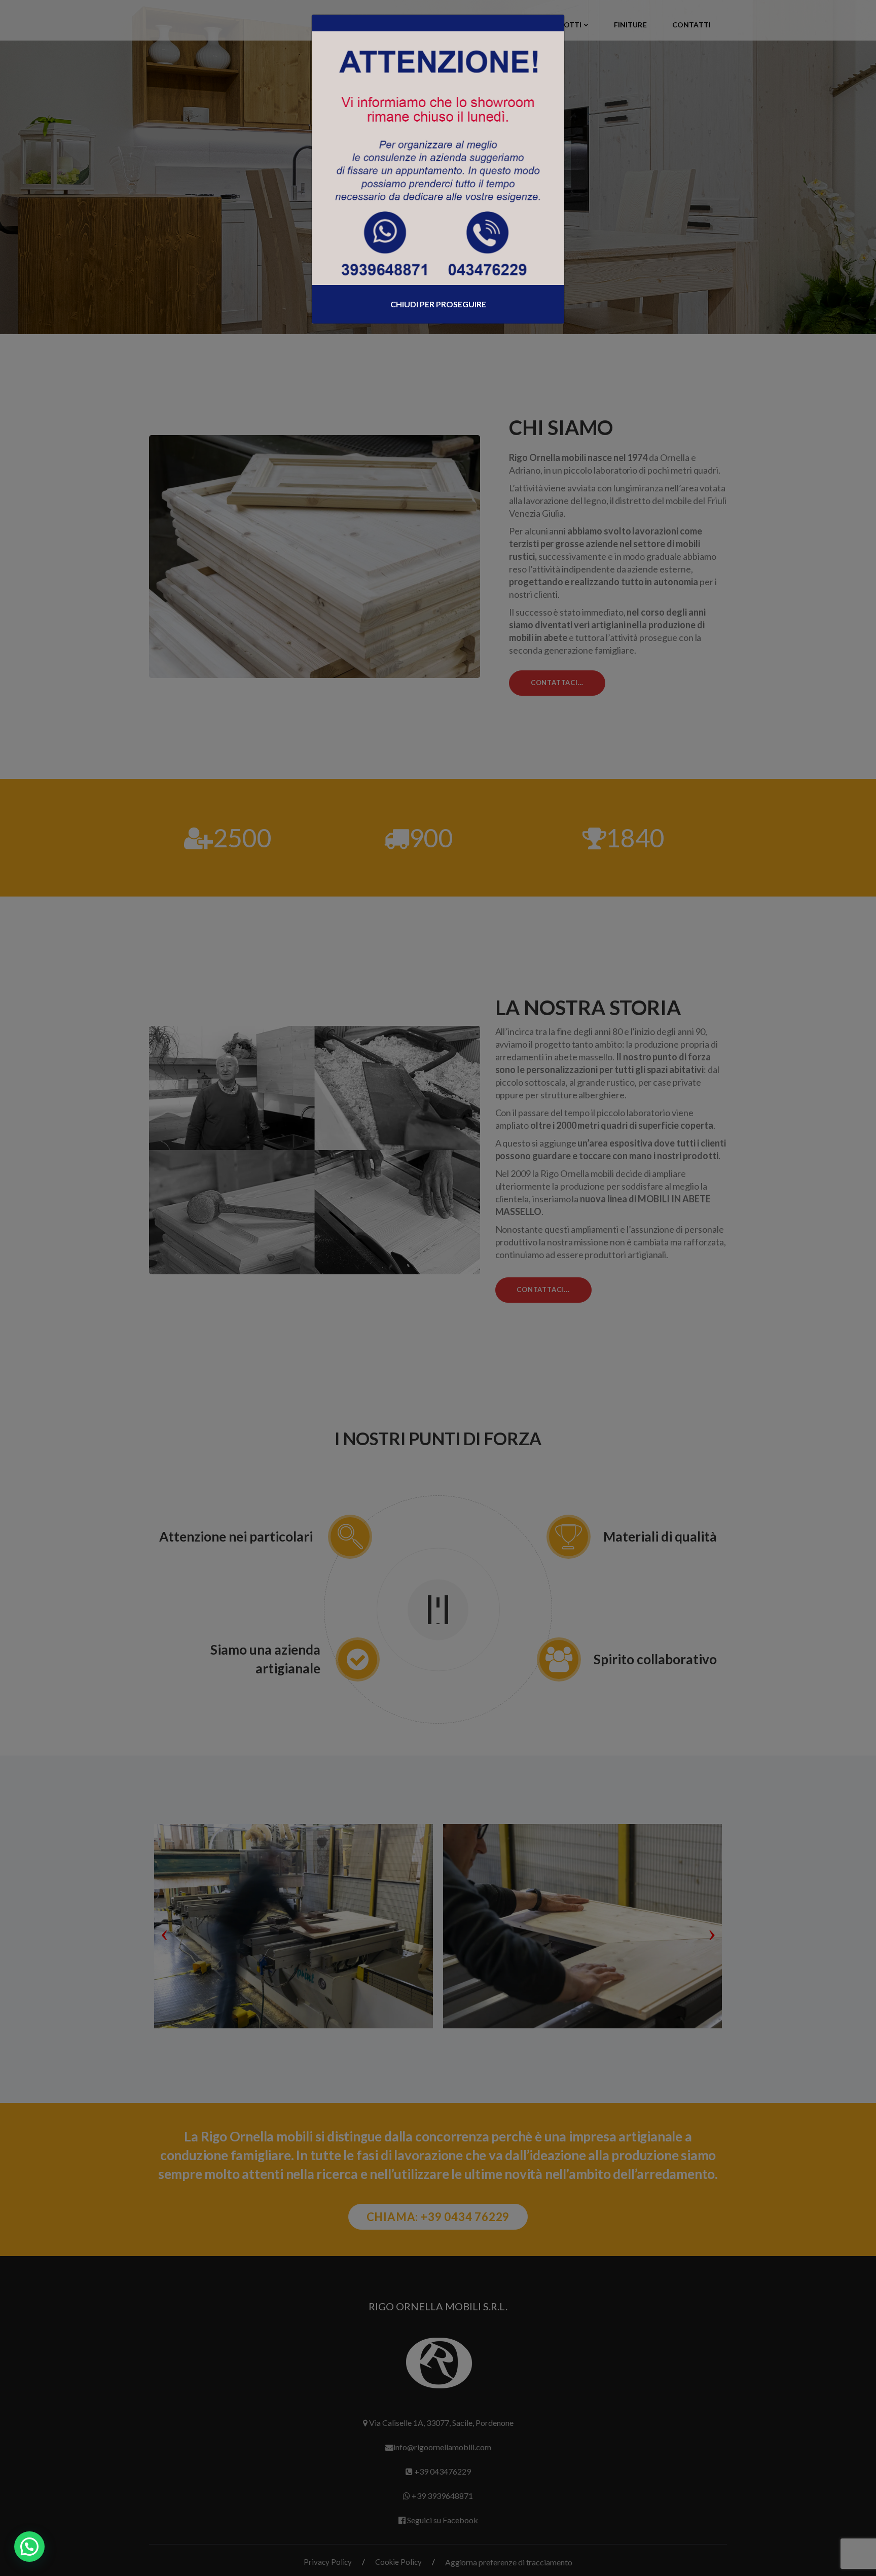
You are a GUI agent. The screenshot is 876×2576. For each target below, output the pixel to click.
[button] (29, 2547)
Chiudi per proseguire (438, 304)
